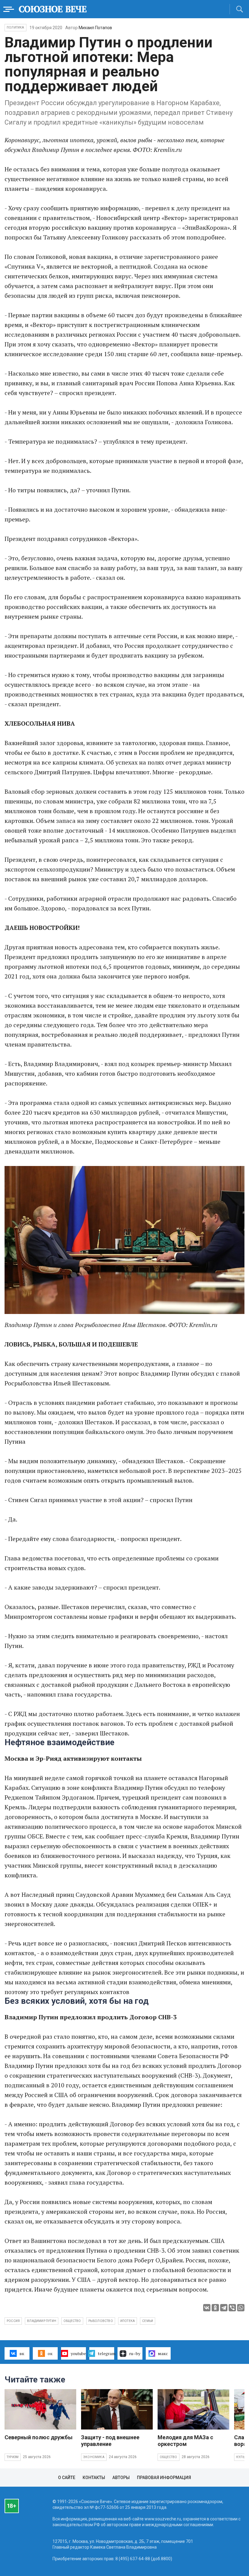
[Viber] (232, 2308)
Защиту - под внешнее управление (110, 2441)
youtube (78, 2353)
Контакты (94, 2478)
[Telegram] (224, 2308)
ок (50, 2353)
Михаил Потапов (95, 28)
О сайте (67, 2478)
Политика (15, 28)
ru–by (135, 2353)
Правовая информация (164, 2478)
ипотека (128, 2321)
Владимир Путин (42, 2321)
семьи (148, 2321)
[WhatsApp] (241, 2308)
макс (163, 2353)
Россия (13, 2321)
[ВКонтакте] (207, 2308)
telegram (106, 2353)
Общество (169, 2457)
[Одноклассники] (215, 2308)
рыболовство (101, 2321)
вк (22, 2353)
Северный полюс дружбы (39, 2437)
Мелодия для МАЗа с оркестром (185, 2441)
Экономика (94, 2457)
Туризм (13, 2457)
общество (72, 2321)
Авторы (121, 2478)
